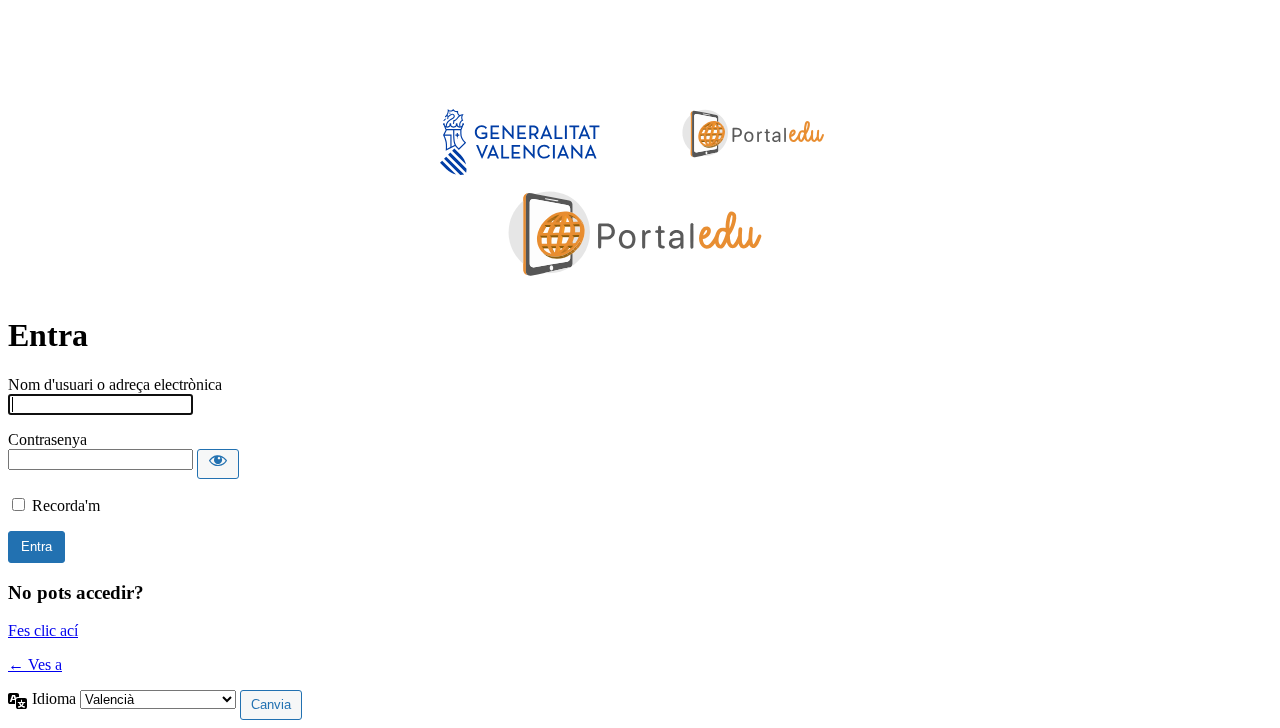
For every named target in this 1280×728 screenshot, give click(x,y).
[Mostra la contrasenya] (218, 464)
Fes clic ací (43, 630)
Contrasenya (47, 439)
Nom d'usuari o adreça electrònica (115, 384)
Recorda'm (66, 505)
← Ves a (35, 664)
